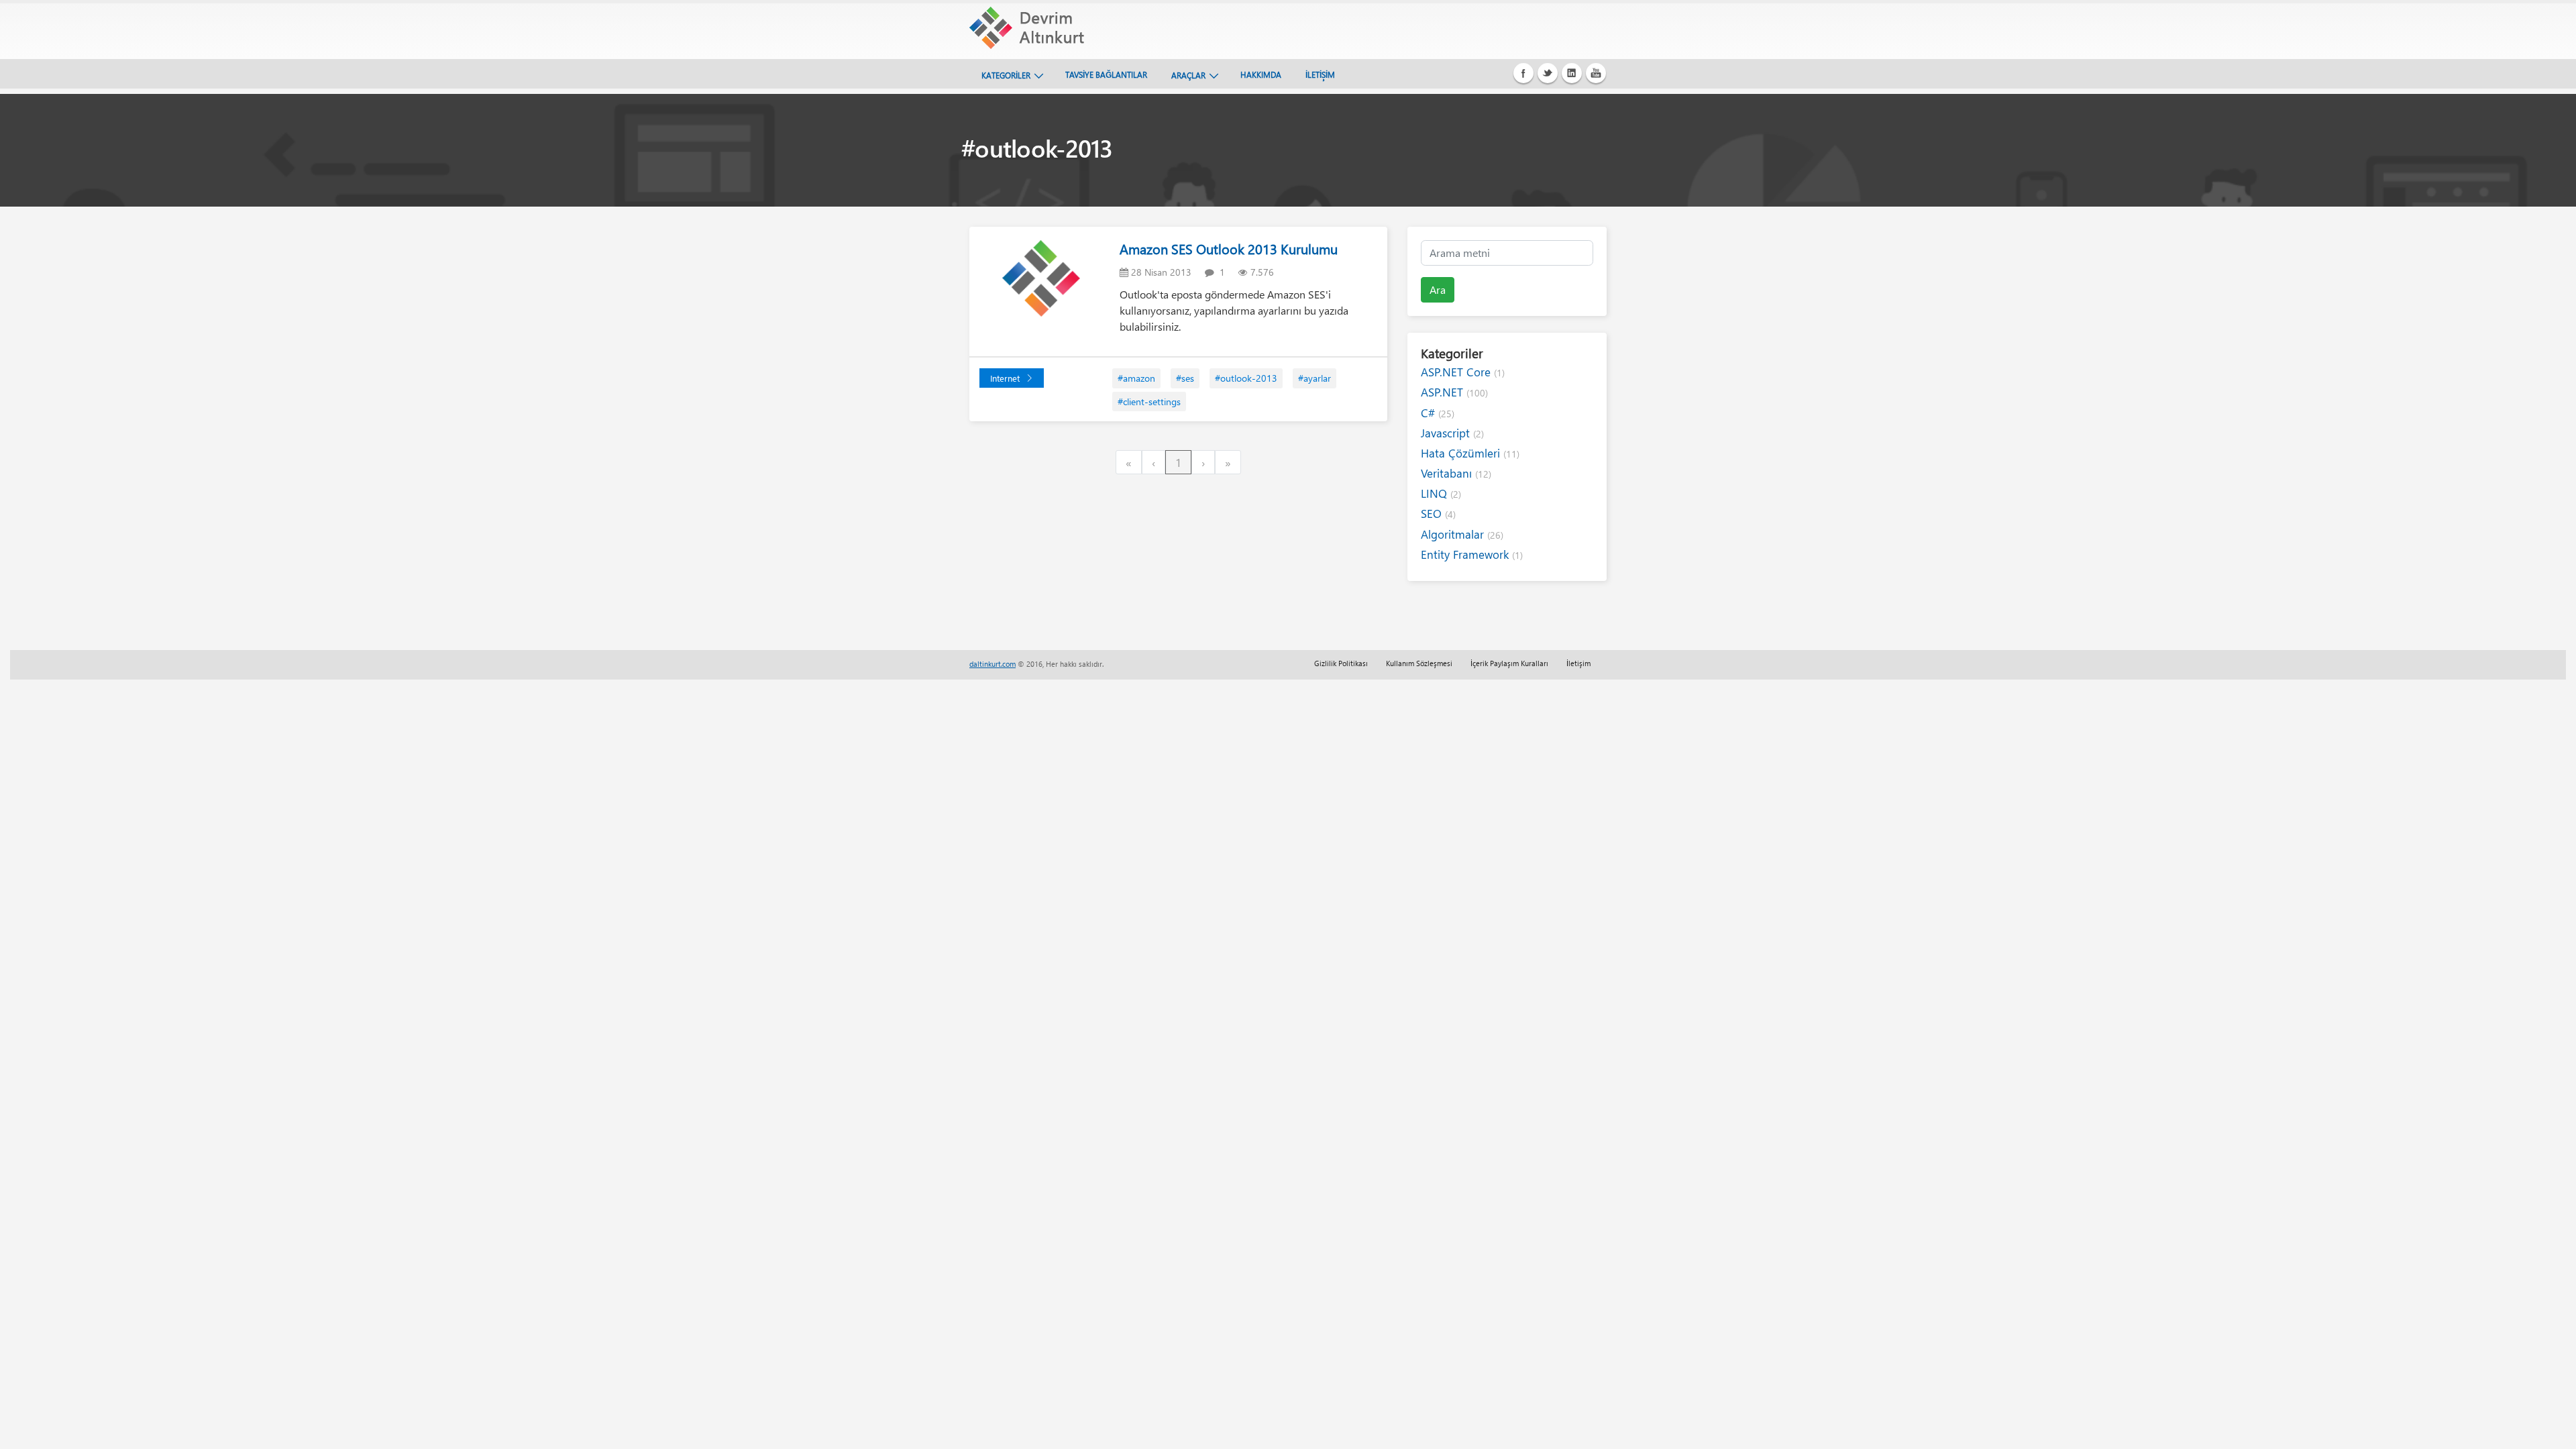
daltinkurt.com (992, 664)
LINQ (1441, 493)
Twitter (1548, 73)
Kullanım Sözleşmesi (1419, 663)
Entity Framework (1472, 554)
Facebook (1523, 73)
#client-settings (1149, 401)
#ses (1185, 378)
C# (1438, 413)
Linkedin (1572, 73)
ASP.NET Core (1463, 372)
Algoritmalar (1462, 534)
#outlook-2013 (1246, 378)
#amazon (1136, 378)
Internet (1005, 378)
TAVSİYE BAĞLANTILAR (1106, 74)
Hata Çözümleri (1470, 453)
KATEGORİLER (1006, 75)
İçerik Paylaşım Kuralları (1509, 663)
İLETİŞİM (1320, 74)
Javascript (1452, 433)
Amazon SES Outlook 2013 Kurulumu (1229, 249)
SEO (1438, 514)
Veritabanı (1456, 473)
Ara (1438, 289)
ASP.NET (1454, 392)
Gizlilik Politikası (1341, 663)
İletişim (1578, 663)
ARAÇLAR (1188, 75)
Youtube (1596, 73)
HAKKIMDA (1261, 74)
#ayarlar (1314, 378)
